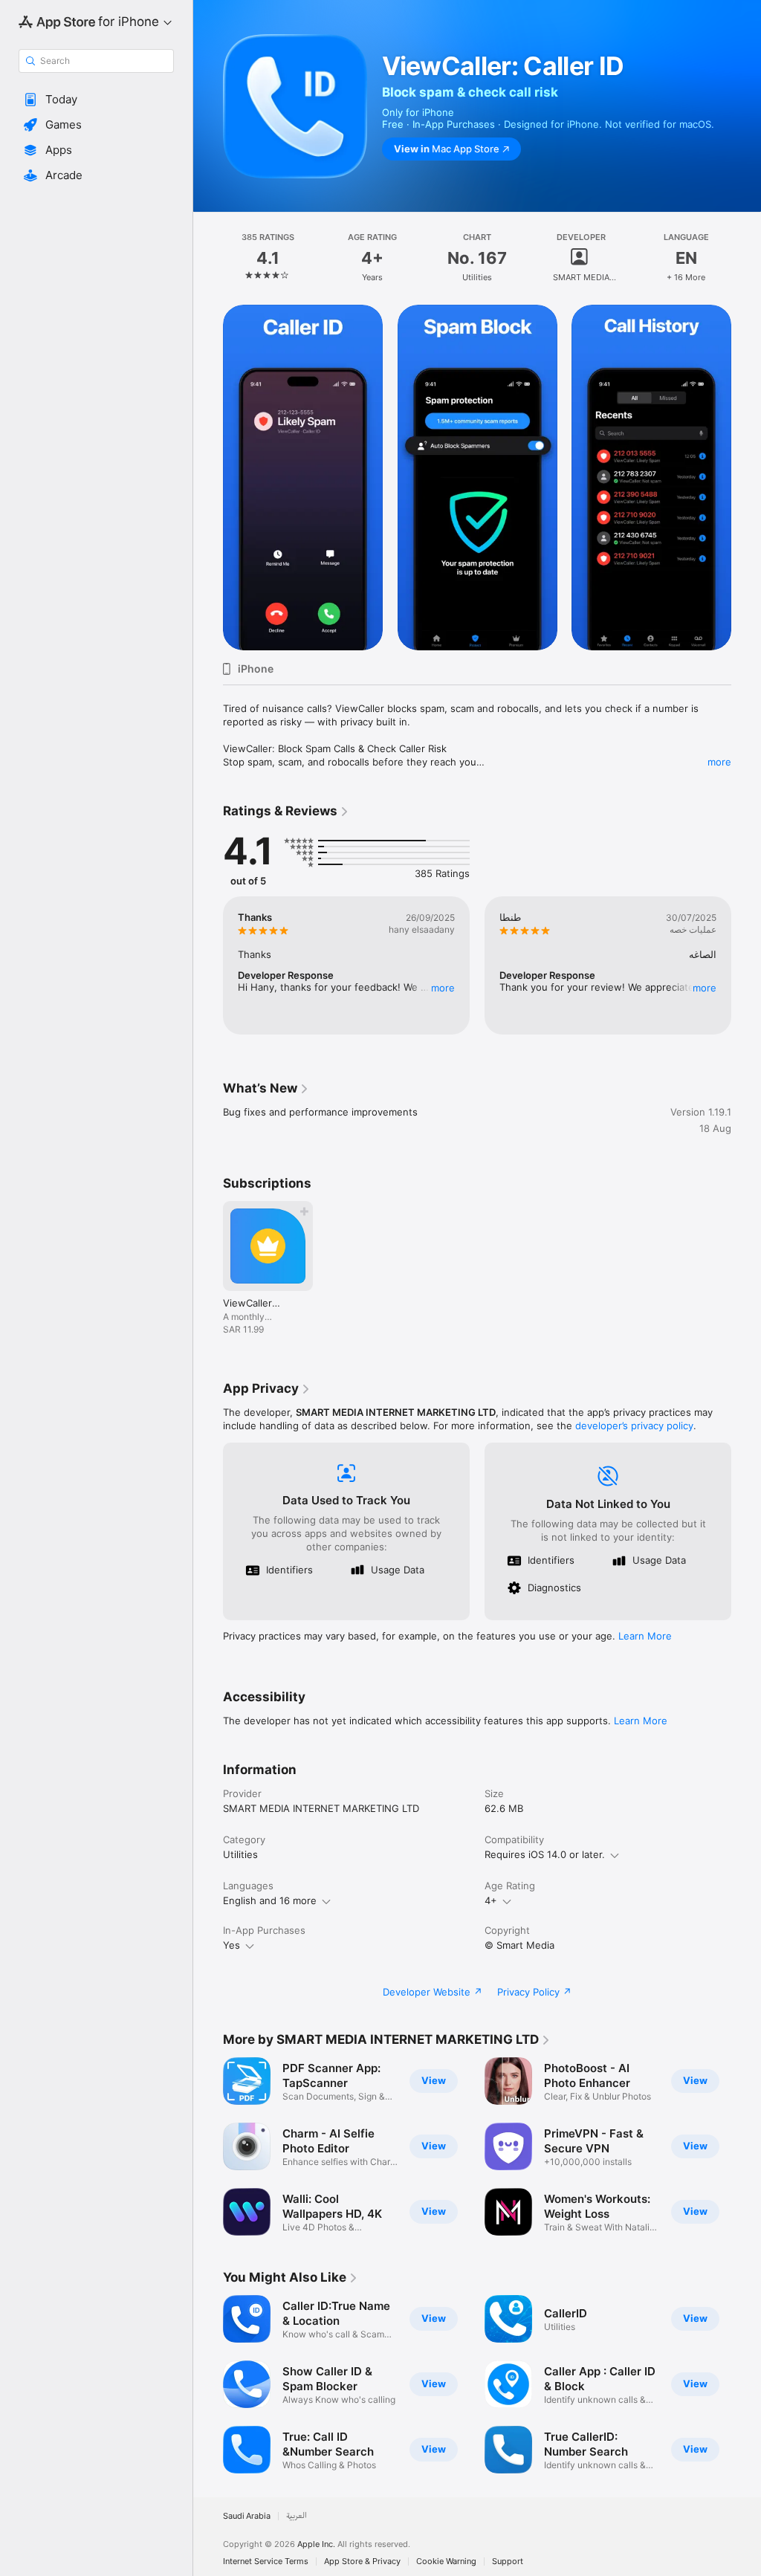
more (719, 762)
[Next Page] (746, 258)
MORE (443, 988)
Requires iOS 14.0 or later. (545, 1854)
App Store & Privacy (362, 2562)
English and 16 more (270, 1900)
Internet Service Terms (266, 2562)
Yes (231, 1945)
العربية (297, 2516)
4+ (491, 1900)
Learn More (645, 1636)
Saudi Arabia (247, 2516)
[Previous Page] (208, 258)
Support (508, 2562)
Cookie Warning (446, 2562)
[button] (96, 100)
